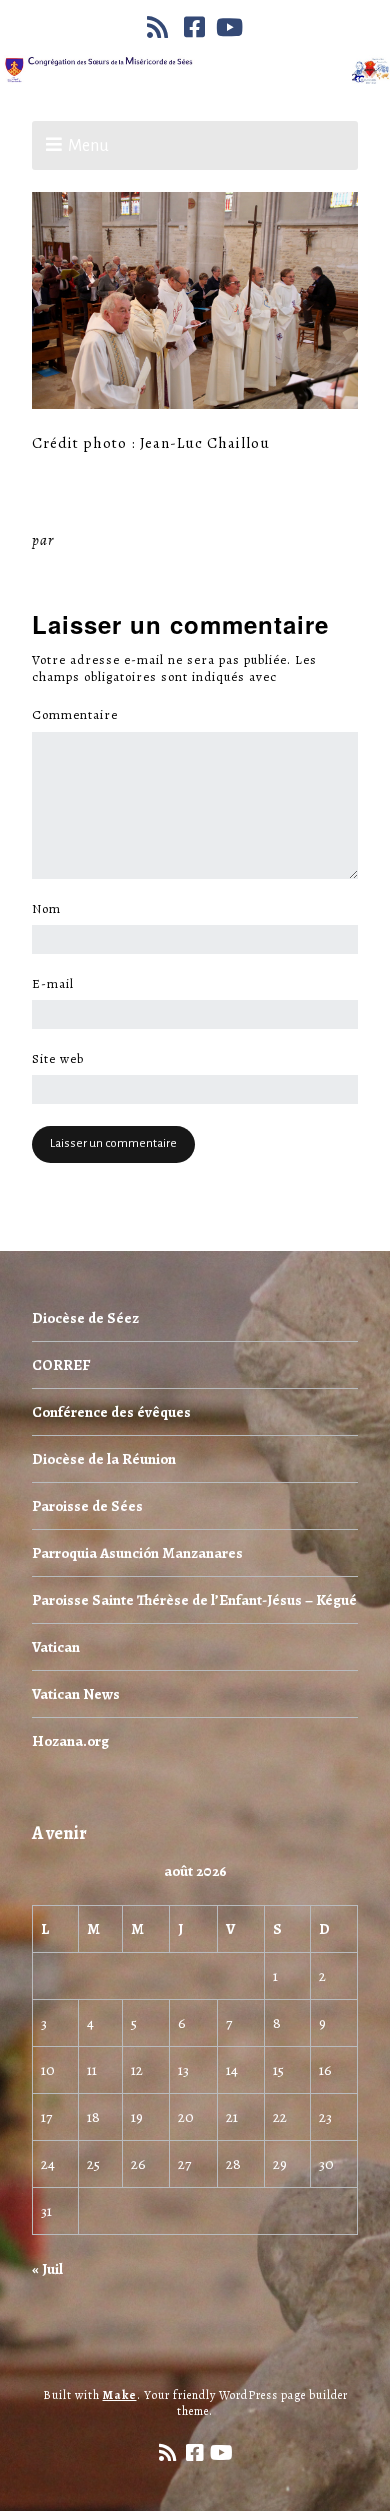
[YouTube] (230, 27)
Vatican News (76, 1694)
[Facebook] (195, 27)
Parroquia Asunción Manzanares (137, 1553)
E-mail (58, 984)
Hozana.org (70, 1741)
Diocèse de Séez (85, 1318)
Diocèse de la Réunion (104, 1459)
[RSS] (160, 27)
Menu (88, 146)
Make (120, 2395)
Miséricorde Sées (123, 540)
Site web (58, 1059)
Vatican (56, 1647)
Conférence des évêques (111, 1412)
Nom (52, 909)
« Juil (47, 2269)
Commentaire (80, 715)
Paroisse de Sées (87, 1506)
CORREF (61, 1365)
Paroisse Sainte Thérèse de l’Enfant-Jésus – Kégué (194, 1600)
